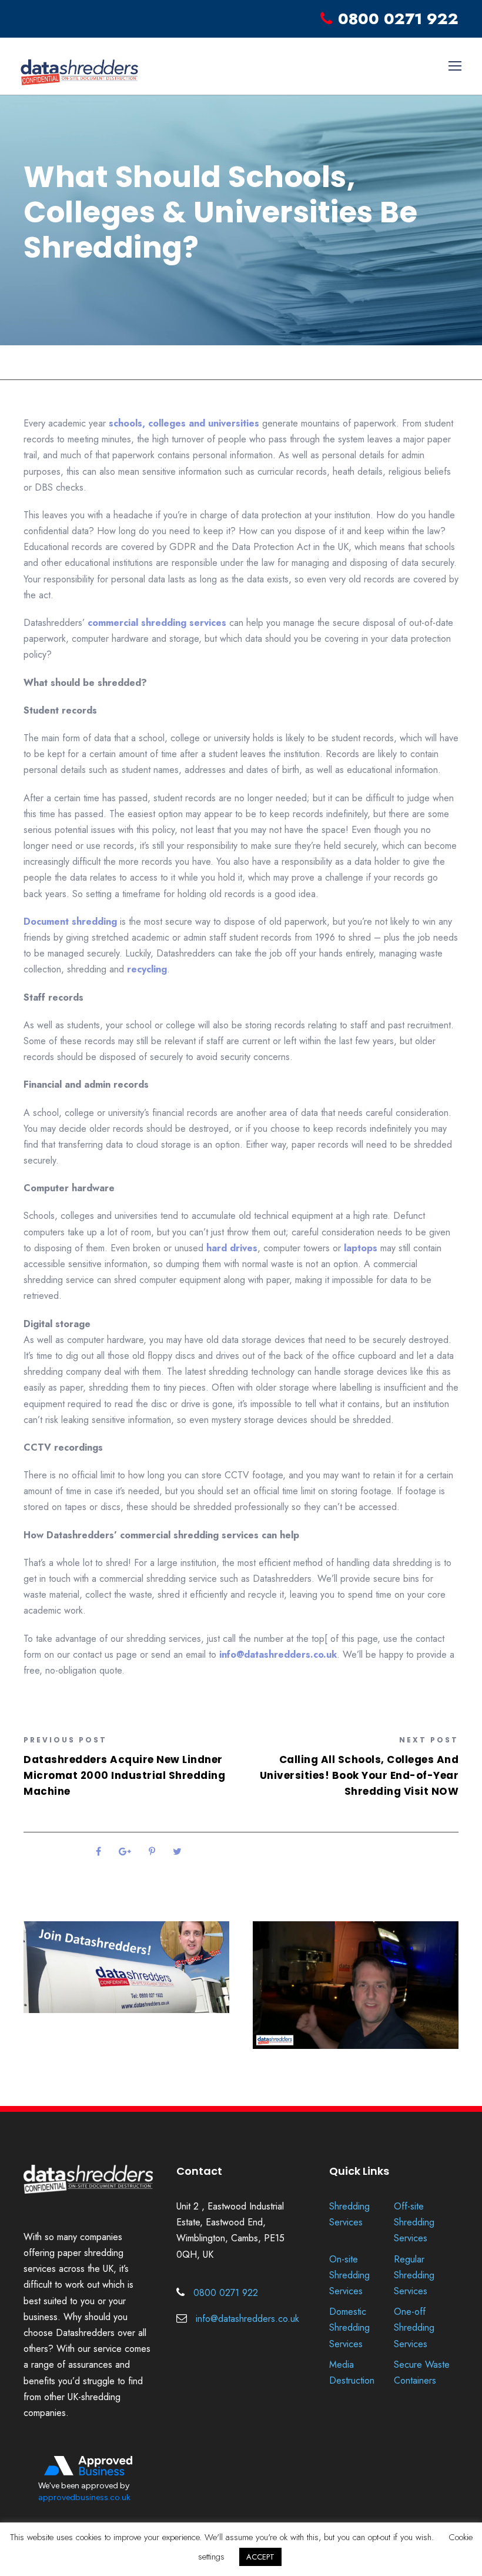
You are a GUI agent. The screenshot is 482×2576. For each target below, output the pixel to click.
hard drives (232, 1248)
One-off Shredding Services (414, 2327)
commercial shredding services (157, 623)
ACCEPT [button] (260, 2557)
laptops (361, 1248)
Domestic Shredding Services (349, 2327)
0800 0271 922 (398, 19)
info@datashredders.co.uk (278, 1654)
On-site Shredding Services (349, 2275)
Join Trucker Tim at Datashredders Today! (111, 2040)
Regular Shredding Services (414, 2275)
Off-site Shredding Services (414, 2222)
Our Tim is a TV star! (303, 2070)
